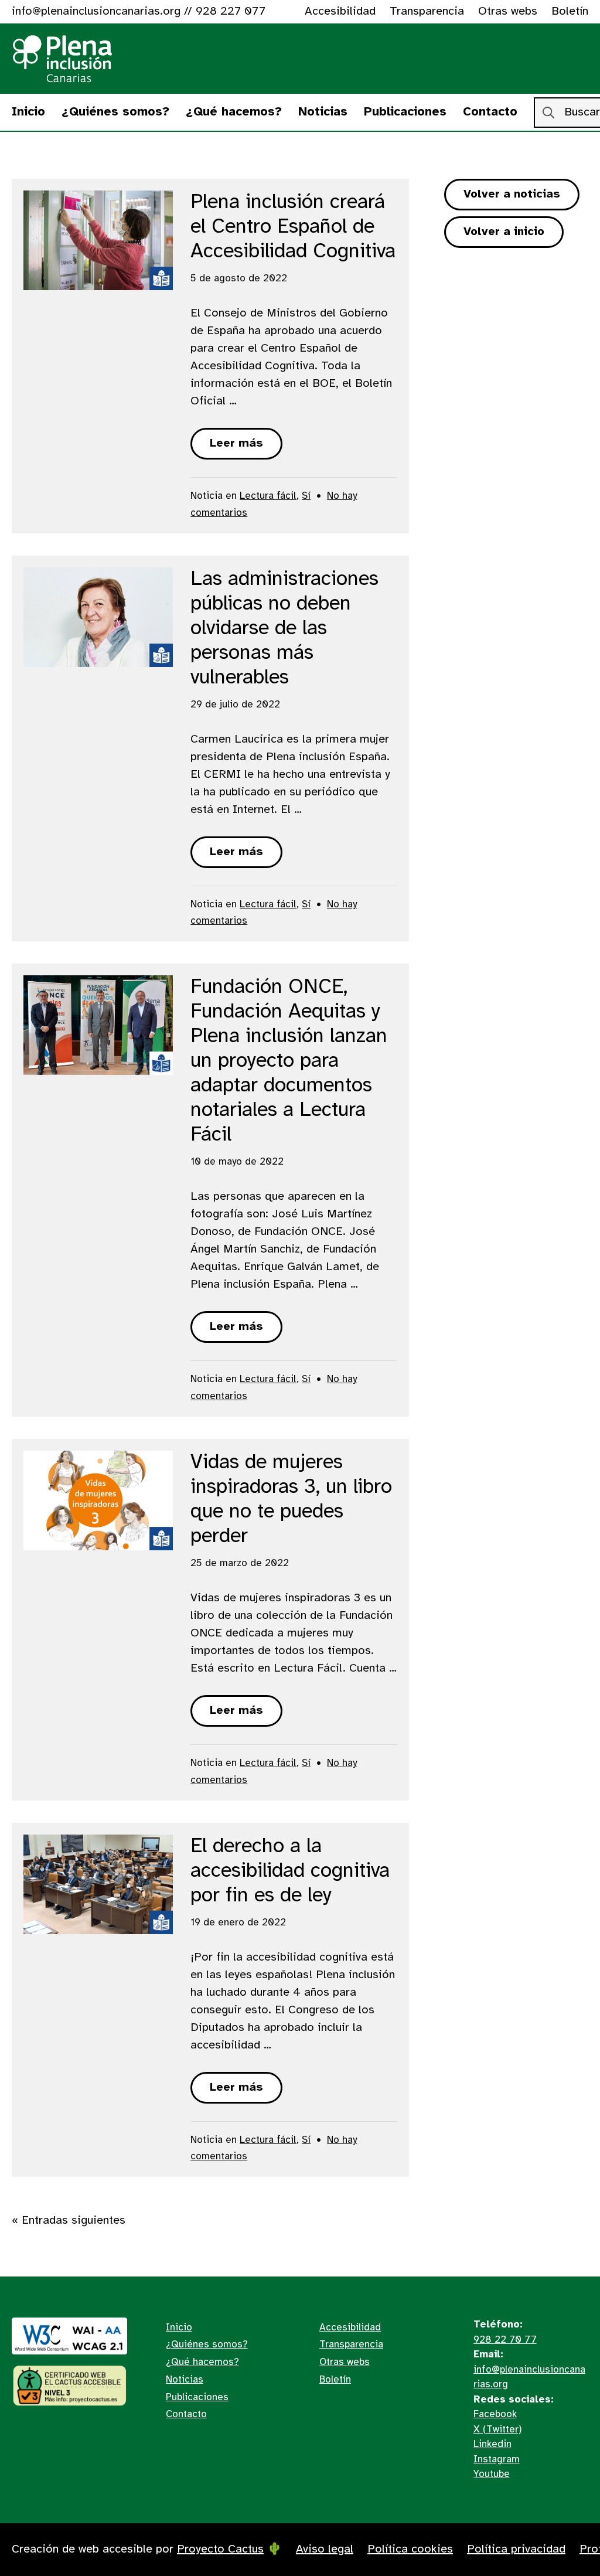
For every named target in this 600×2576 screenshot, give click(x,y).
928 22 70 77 (505, 2340)
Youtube (492, 2474)
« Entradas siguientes (69, 2221)
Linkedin (492, 2444)
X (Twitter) (497, 2429)
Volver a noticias (512, 194)
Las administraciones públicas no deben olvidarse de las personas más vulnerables (284, 629)
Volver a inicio (504, 232)
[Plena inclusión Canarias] (63, 59)
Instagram (497, 2459)
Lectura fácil (268, 496)
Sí (306, 496)
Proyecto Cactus (220, 2549)
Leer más (236, 443)
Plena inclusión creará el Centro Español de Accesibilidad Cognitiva (293, 227)
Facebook (495, 2414)
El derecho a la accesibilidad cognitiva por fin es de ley (290, 1871)
